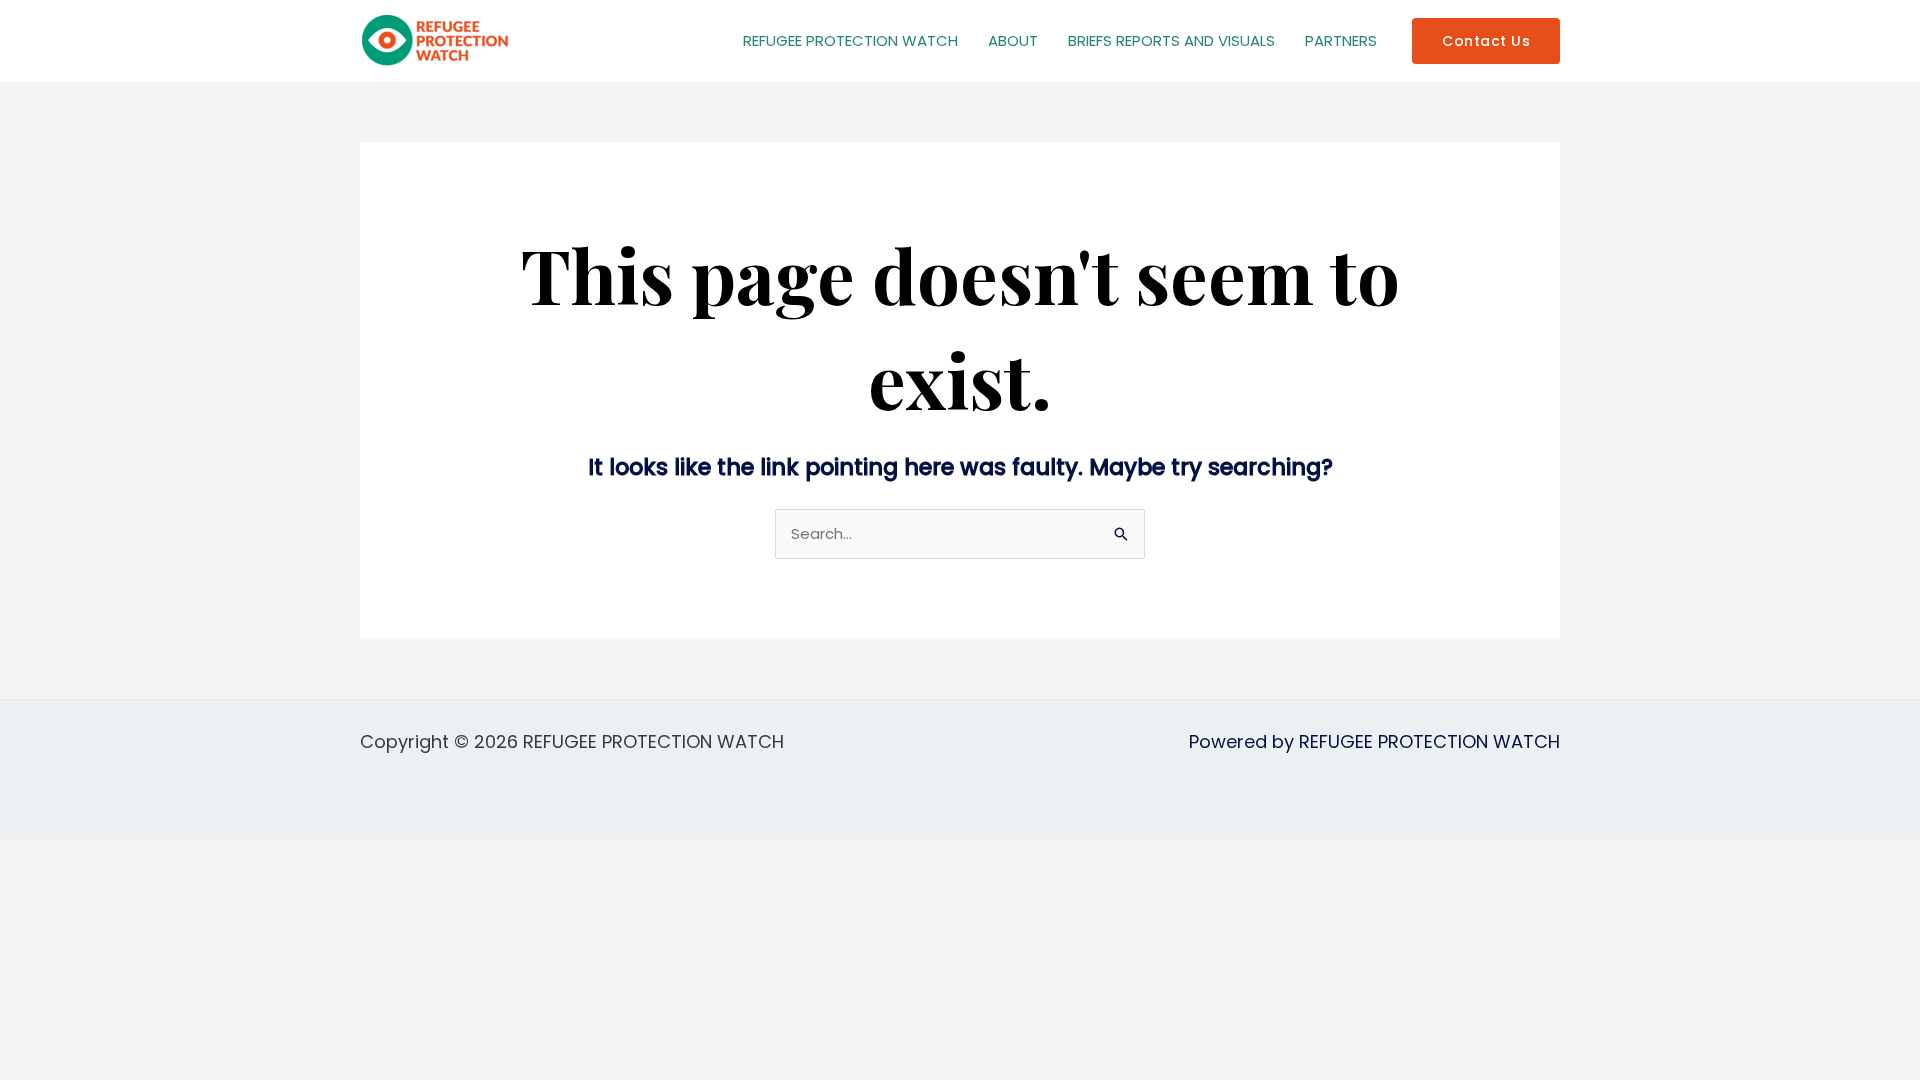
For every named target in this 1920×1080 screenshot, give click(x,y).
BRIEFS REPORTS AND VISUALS (1171, 40)
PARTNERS (1341, 40)
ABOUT (1013, 40)
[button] (1486, 41)
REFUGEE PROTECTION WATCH (850, 40)
